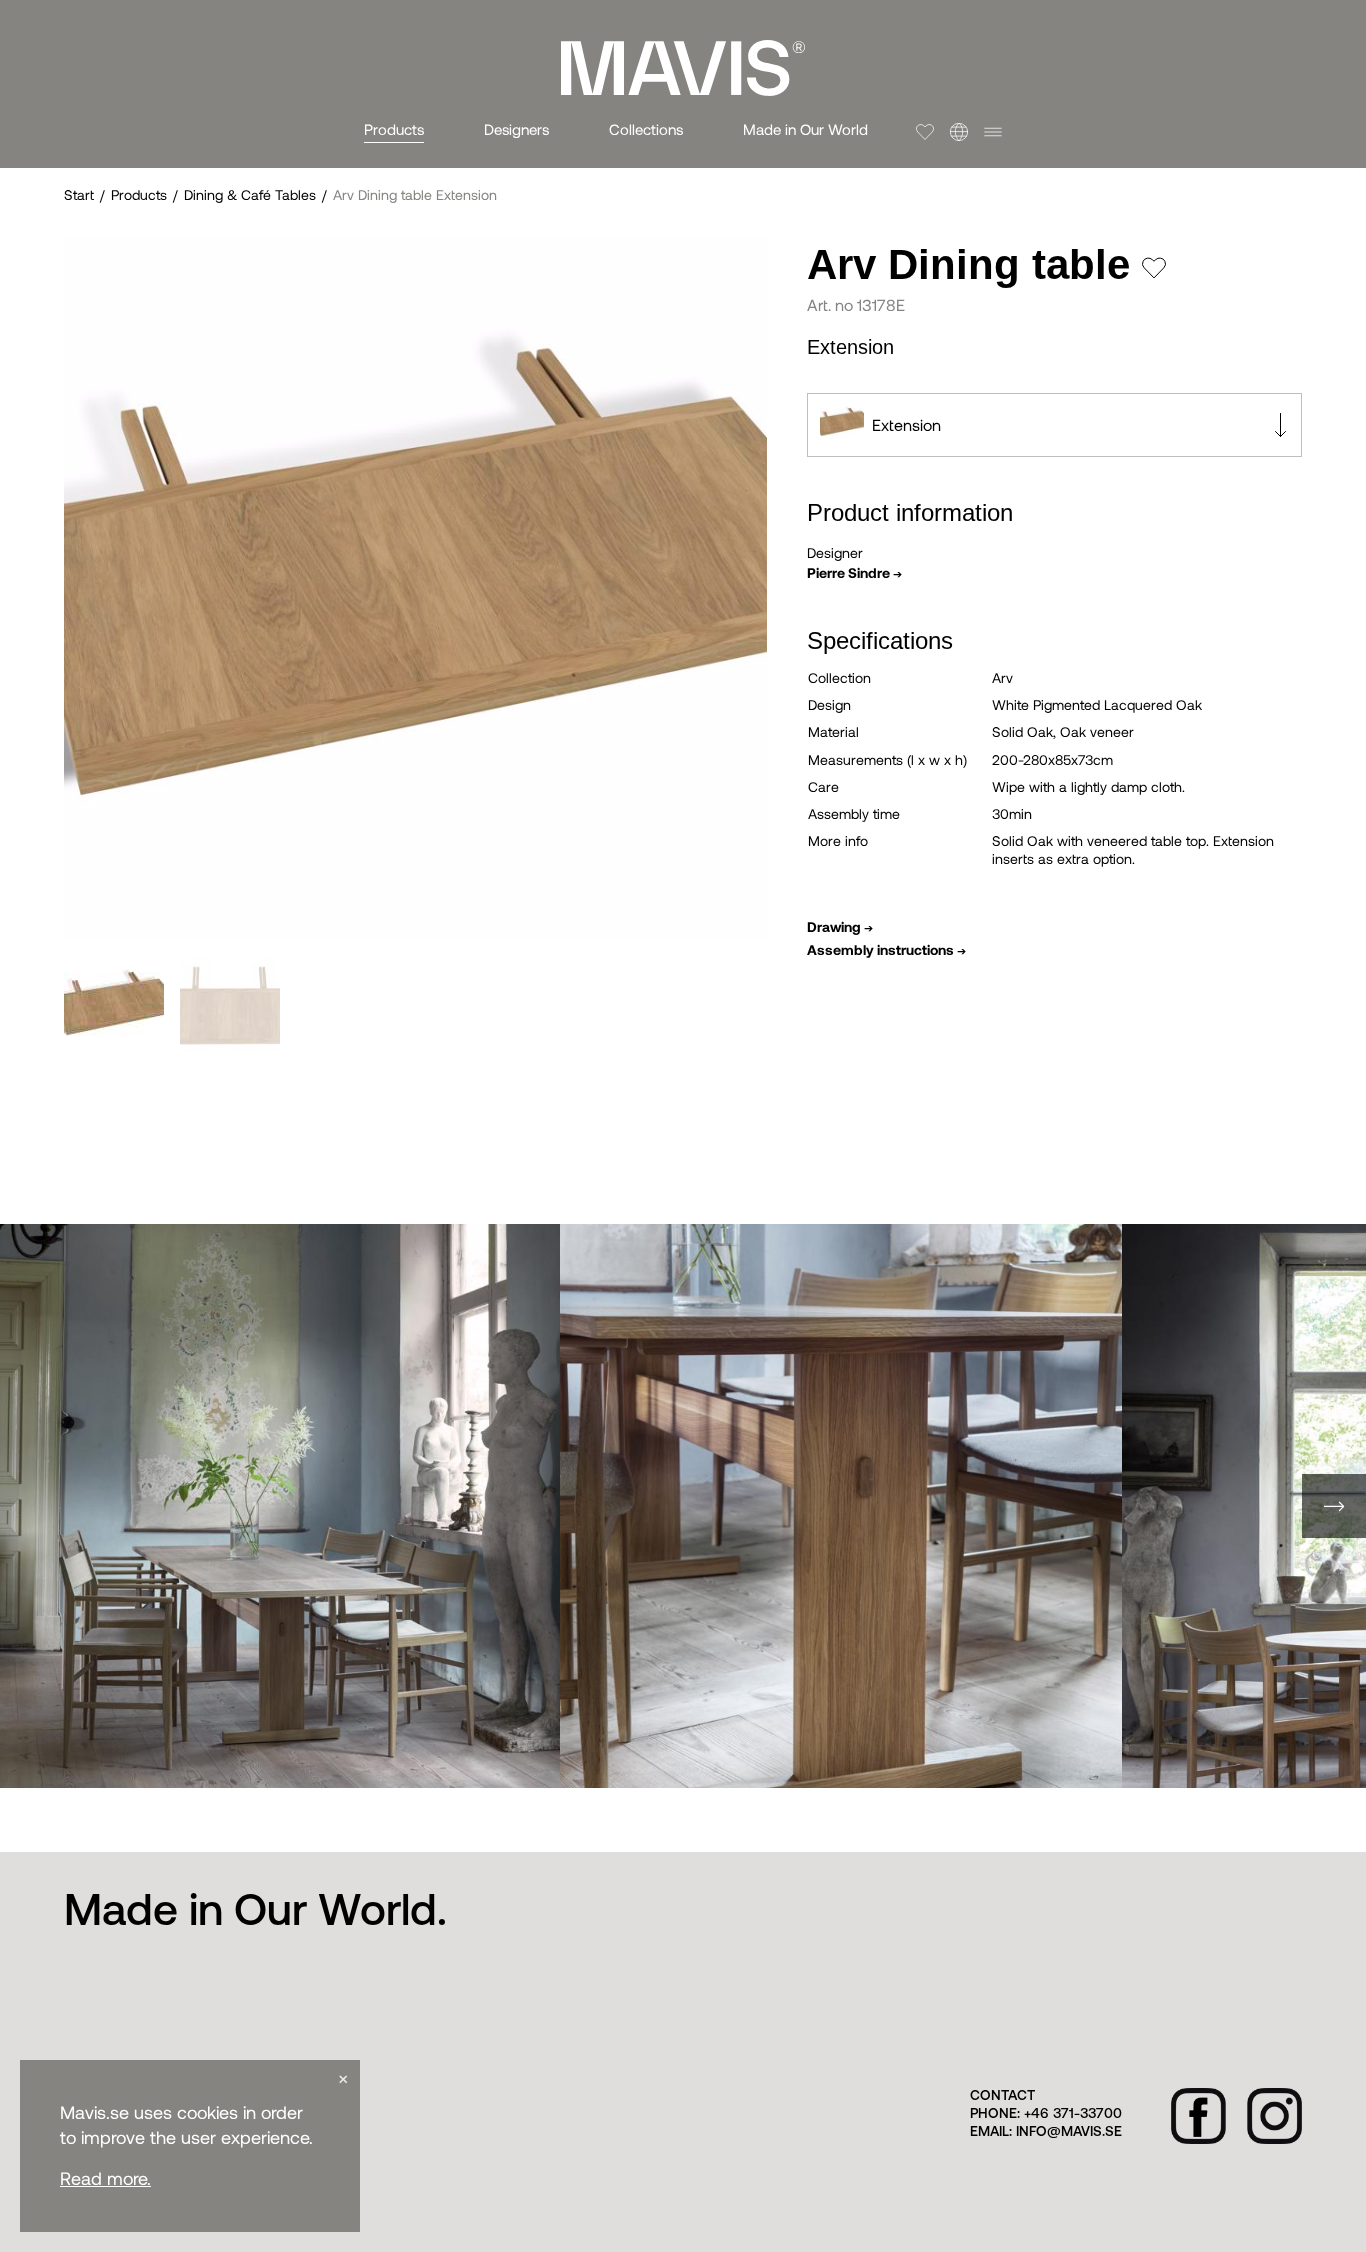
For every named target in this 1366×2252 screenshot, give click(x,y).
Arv (1002, 677)
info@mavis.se (1069, 2132)
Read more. (105, 2179)
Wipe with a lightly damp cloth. (1088, 786)
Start (79, 194)
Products (394, 129)
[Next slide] (1334, 1506)
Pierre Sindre (854, 572)
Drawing (840, 926)
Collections (646, 129)
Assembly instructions (886, 949)
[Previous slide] (32, 1506)
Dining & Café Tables (250, 194)
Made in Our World (805, 129)
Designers (516, 129)
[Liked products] (925, 132)
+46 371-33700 (1073, 2114)
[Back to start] (683, 68)
